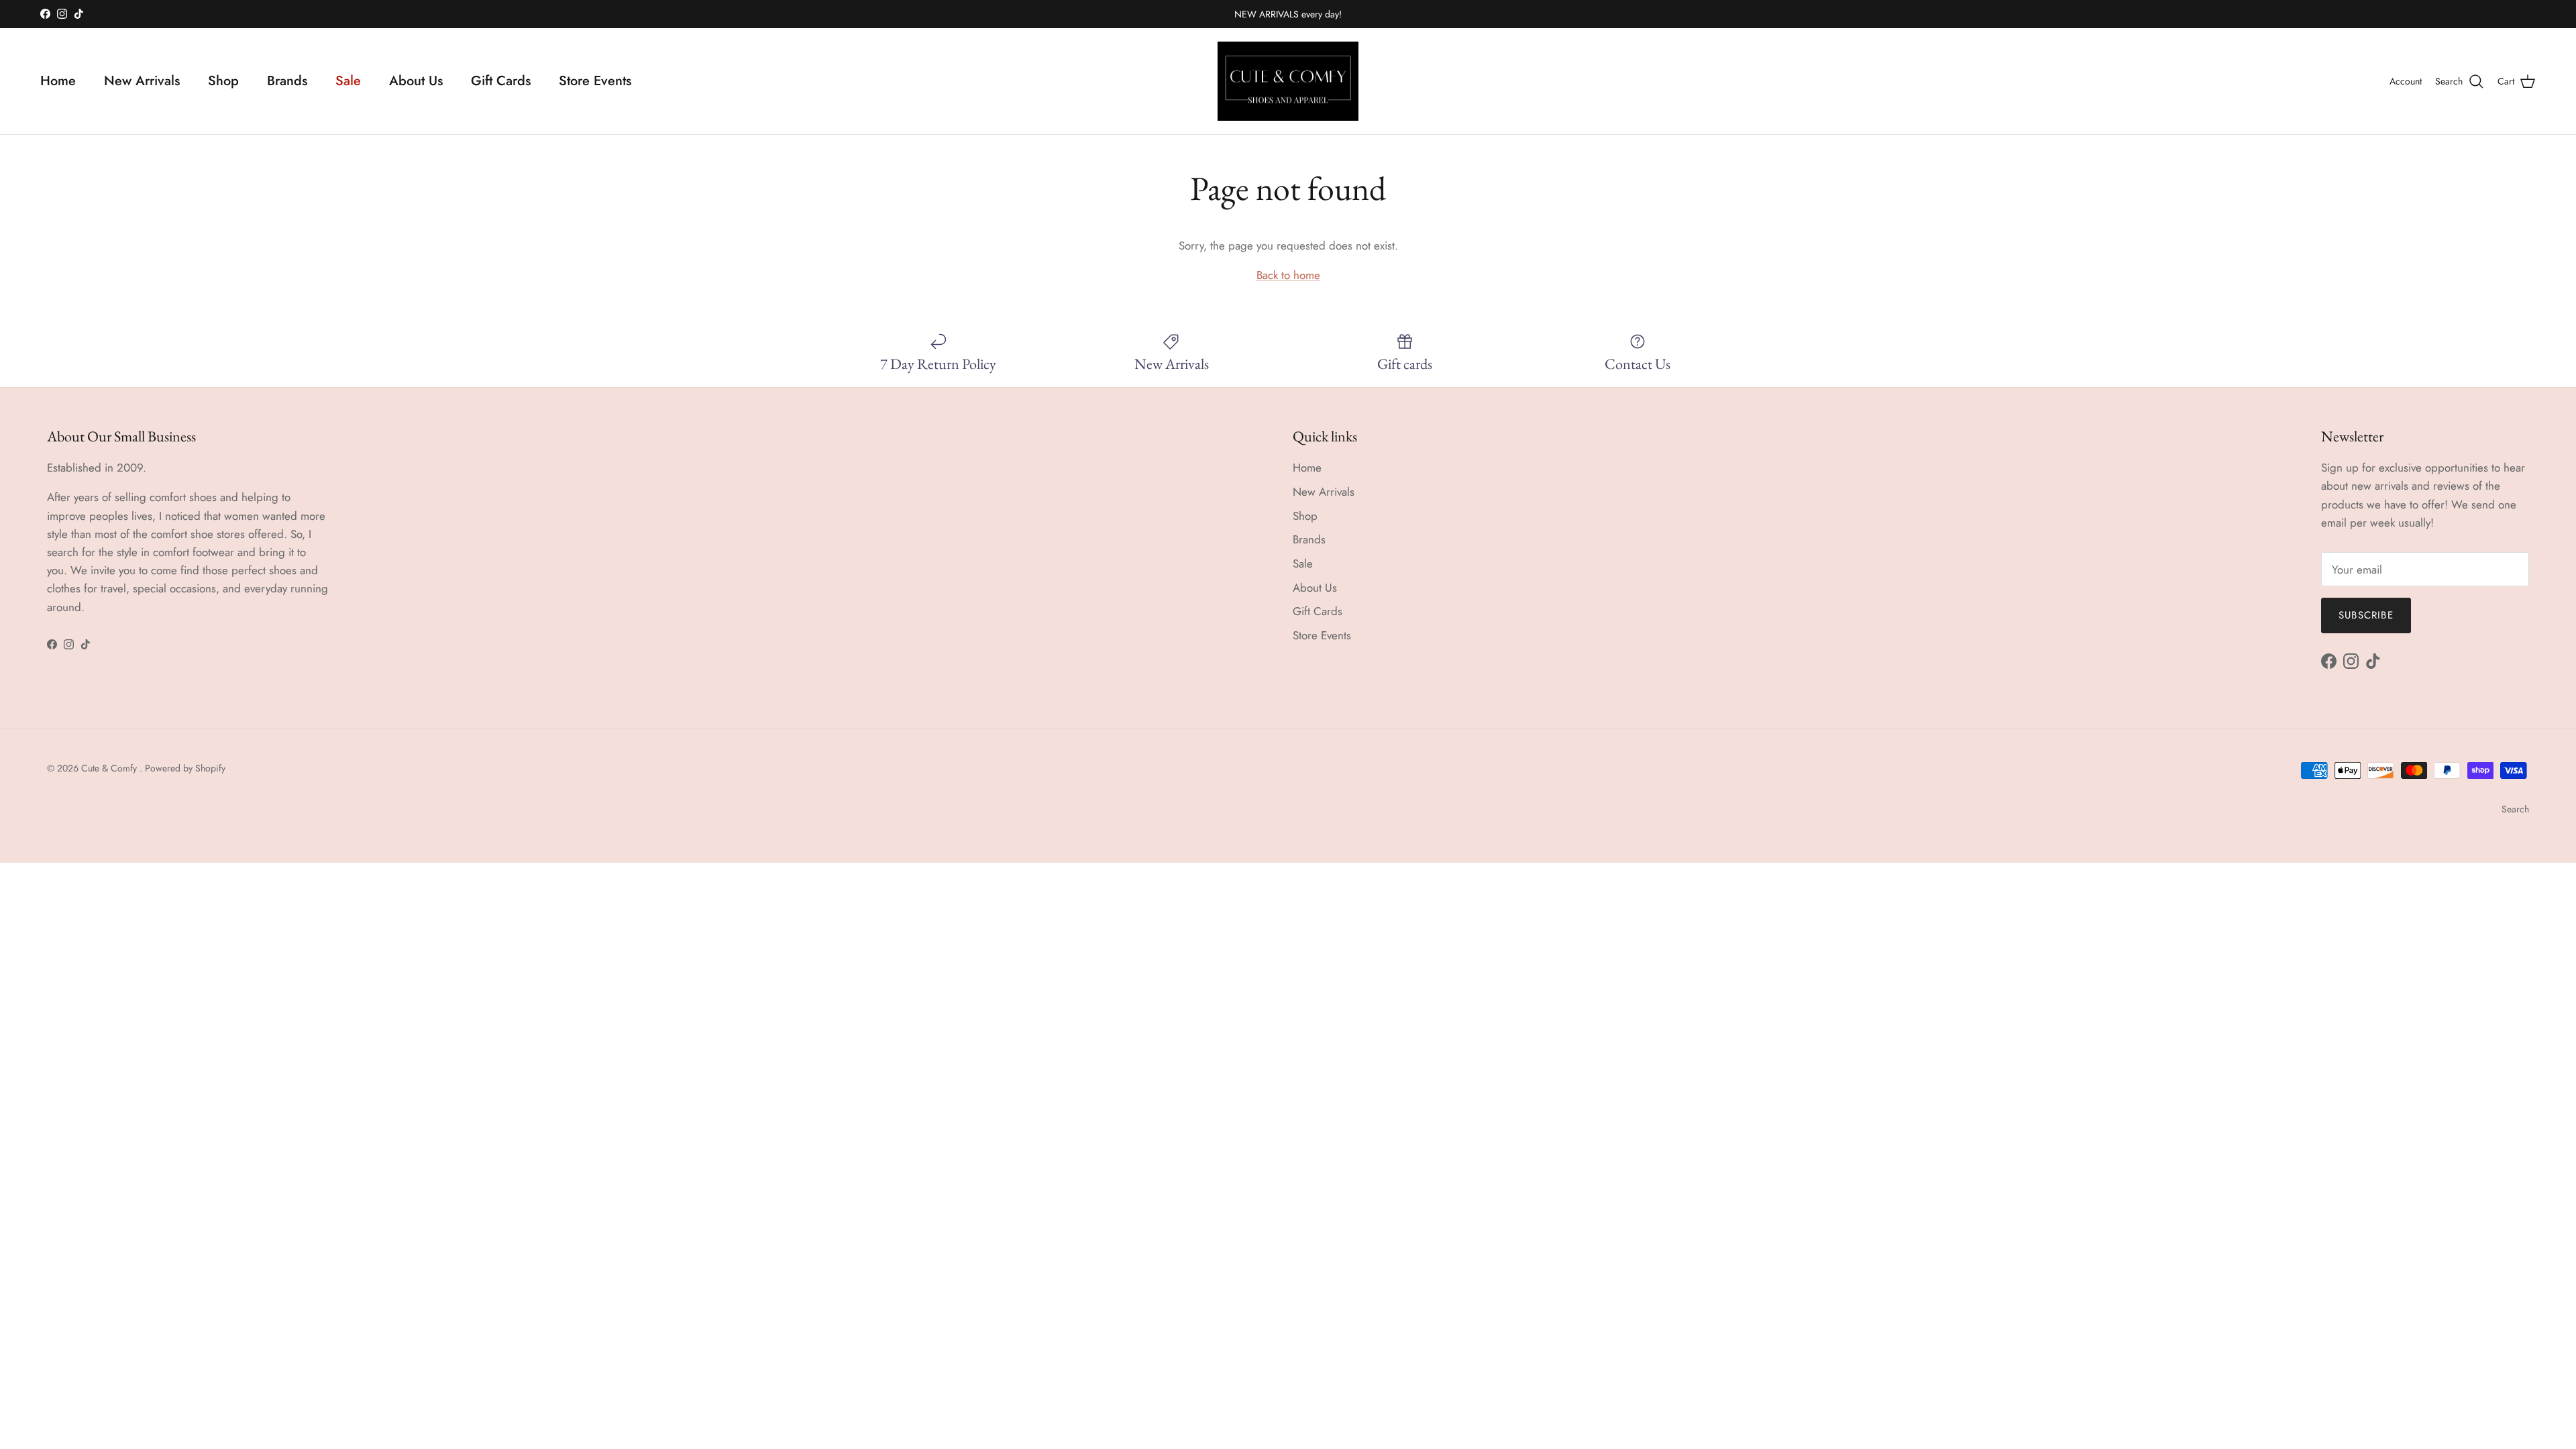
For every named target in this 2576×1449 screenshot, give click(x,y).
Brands (287, 81)
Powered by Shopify (185, 768)
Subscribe (2366, 615)
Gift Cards (501, 81)
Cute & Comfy (110, 768)
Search (2515, 809)
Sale (348, 81)
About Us (416, 81)
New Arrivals (142, 81)
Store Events (595, 81)
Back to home (1288, 275)
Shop (223, 81)
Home (58, 81)
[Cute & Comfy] (1288, 82)
